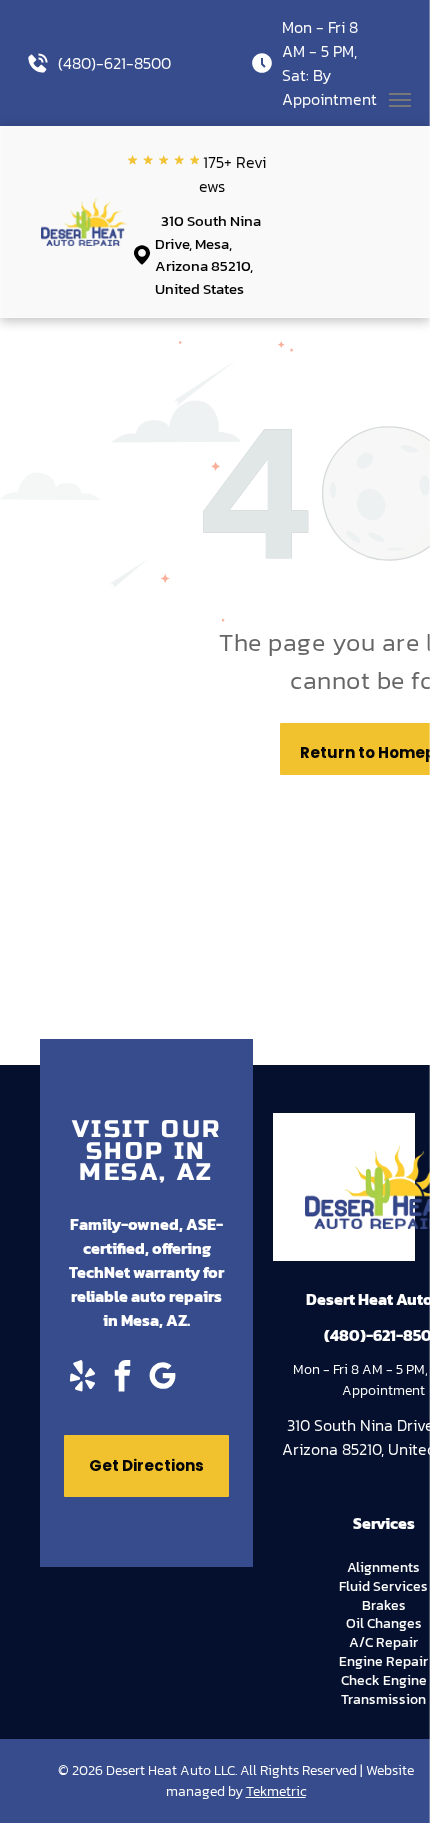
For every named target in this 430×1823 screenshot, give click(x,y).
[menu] (400, 100)
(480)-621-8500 (114, 63)
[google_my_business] (162, 1378)
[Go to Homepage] (84, 210)
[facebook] (122, 1378)
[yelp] (82, 1378)
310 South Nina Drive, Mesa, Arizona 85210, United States (208, 254)
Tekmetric (276, 1791)
